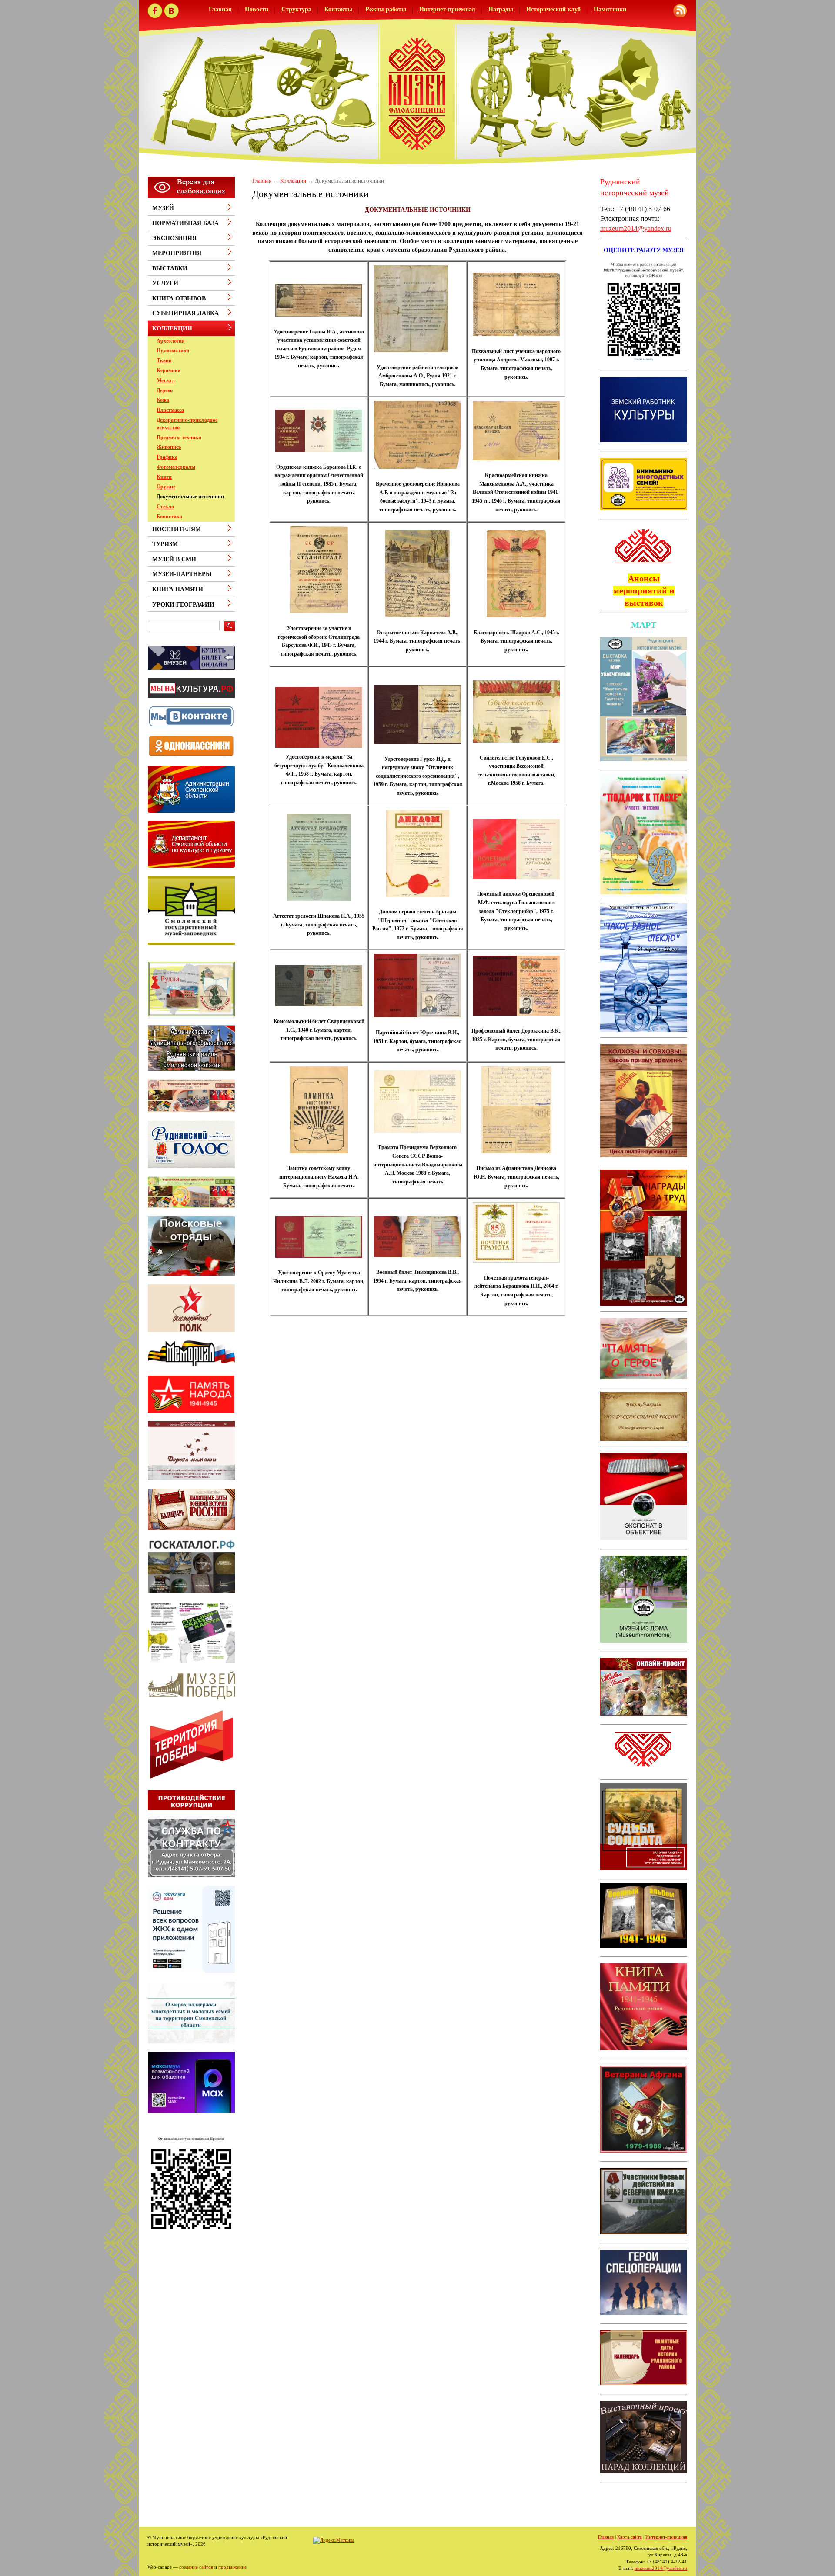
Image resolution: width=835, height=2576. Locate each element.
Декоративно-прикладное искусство (187, 424)
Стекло (165, 507)
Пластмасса (170, 410)
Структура (296, 9)
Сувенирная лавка (185, 313)
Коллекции (293, 181)
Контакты (338, 9)
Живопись (169, 447)
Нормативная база (185, 223)
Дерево (165, 390)
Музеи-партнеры (182, 574)
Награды (501, 9)
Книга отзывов (179, 298)
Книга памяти (178, 589)
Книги (164, 477)
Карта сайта (630, 2537)
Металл (166, 380)
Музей (163, 208)
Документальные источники (190, 497)
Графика (167, 457)
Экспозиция (174, 238)
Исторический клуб (553, 9)
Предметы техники (179, 437)
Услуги (165, 283)
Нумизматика (173, 350)
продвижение (232, 2567)
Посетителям (177, 529)
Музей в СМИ (174, 559)
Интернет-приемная (447, 9)
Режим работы (386, 9)
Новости (257, 9)
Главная (220, 9)
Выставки (170, 268)
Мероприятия (177, 253)
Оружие (166, 487)
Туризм (165, 544)
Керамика (169, 370)
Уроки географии (183, 605)
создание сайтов (196, 2567)
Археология (171, 341)
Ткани (164, 360)
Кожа (163, 400)
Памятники (610, 9)
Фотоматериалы (176, 467)
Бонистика (169, 517)
